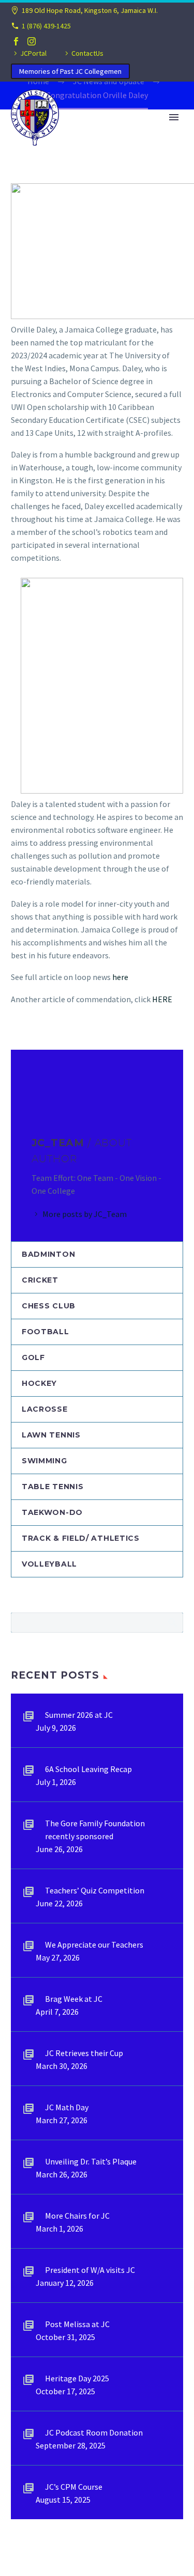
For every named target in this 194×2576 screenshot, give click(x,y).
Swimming (44, 1461)
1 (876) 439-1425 (46, 26)
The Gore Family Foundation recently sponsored (95, 1830)
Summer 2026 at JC (79, 1715)
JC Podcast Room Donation (94, 2432)
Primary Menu (174, 117)
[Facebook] (16, 41)
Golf (33, 1357)
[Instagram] (32, 41)
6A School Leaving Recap (88, 1769)
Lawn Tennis (51, 1435)
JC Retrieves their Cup (84, 2053)
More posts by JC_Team (85, 1214)
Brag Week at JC (74, 1999)
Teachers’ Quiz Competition (95, 1890)
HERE (162, 999)
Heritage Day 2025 (77, 2378)
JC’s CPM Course (74, 2487)
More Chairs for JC (77, 2216)
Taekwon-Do (52, 1512)
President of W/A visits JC (90, 2270)
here (120, 977)
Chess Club (49, 1306)
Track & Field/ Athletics (81, 1538)
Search (172, 1622)
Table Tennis (53, 1487)
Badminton (48, 1254)
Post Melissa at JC (77, 2324)
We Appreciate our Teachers (94, 1945)
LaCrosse (45, 1409)
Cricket (40, 1280)
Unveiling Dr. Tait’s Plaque (91, 2161)
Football (46, 1332)
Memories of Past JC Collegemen (70, 71)
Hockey (39, 1383)
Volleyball (49, 1564)
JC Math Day (67, 2107)
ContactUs (87, 53)
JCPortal (33, 53)
